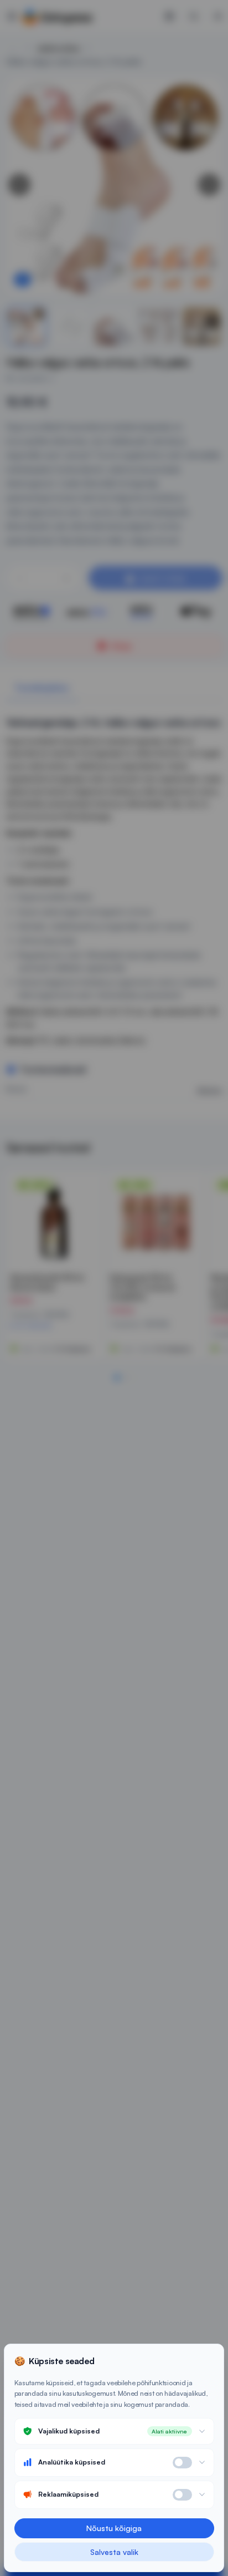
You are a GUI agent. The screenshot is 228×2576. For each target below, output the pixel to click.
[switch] (182, 2463)
